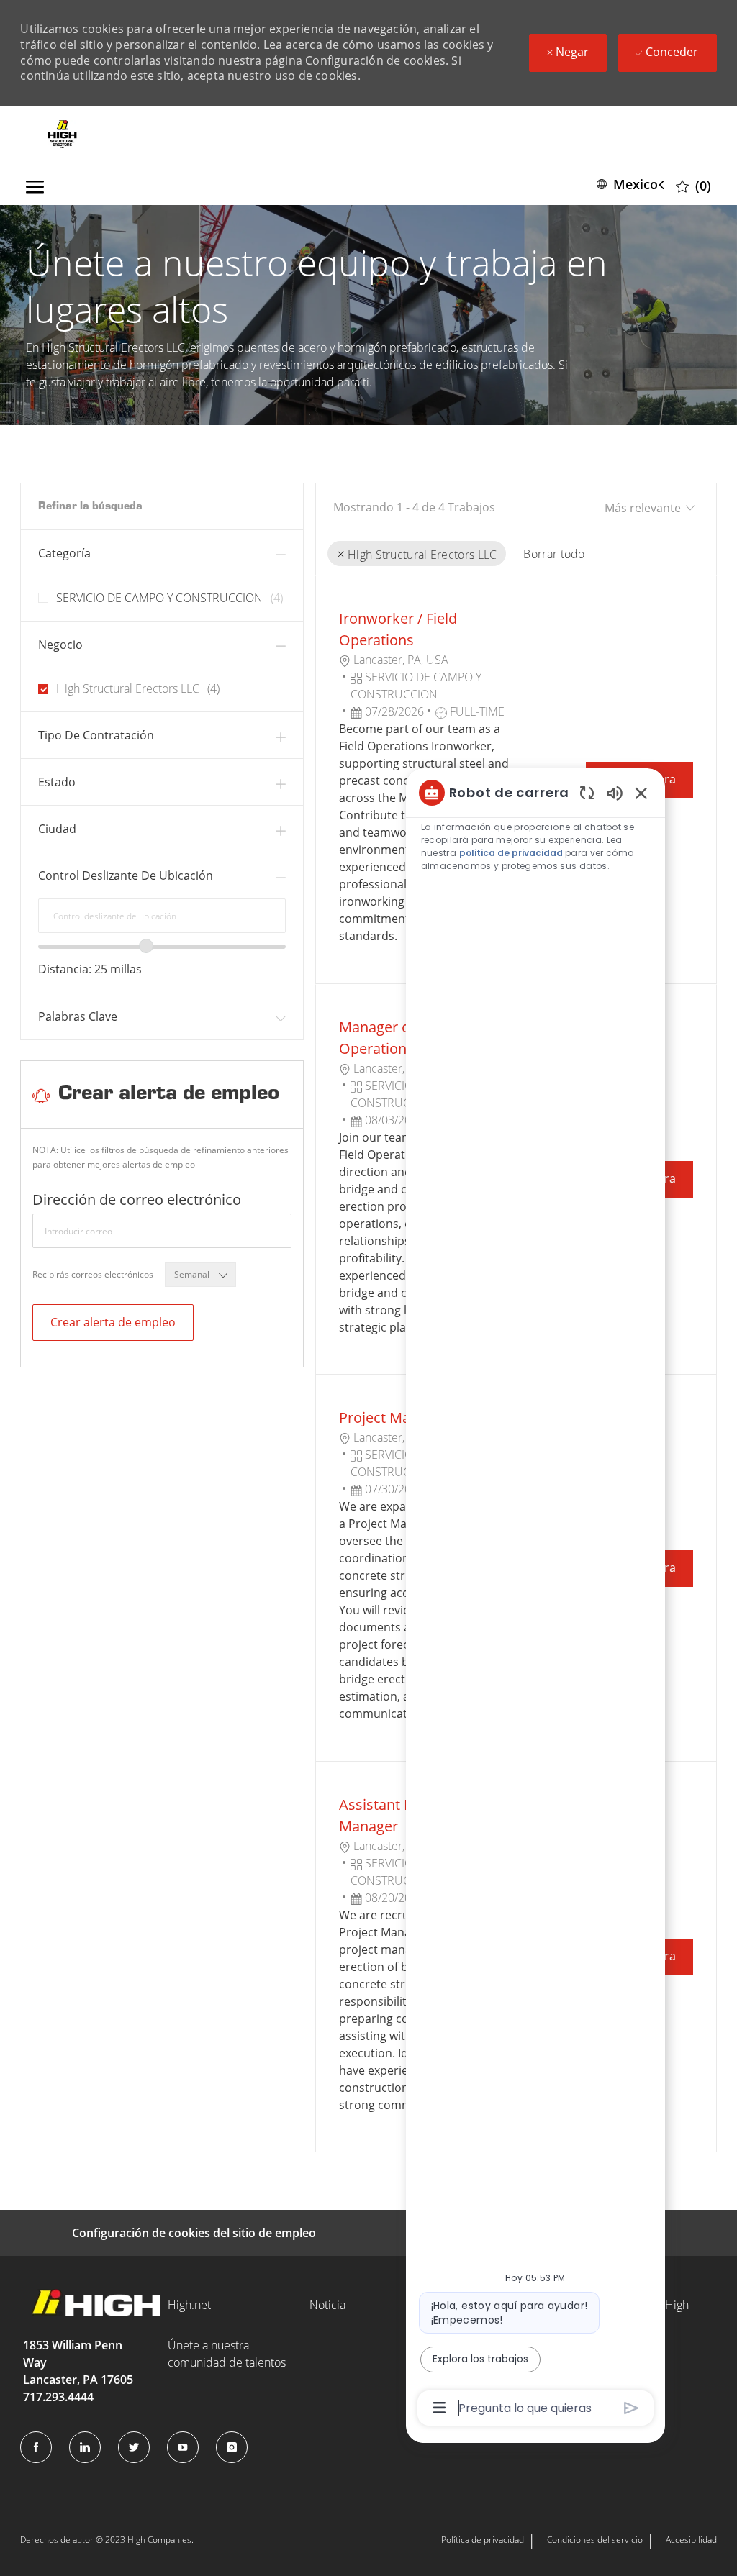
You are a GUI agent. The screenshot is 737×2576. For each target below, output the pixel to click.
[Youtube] (183, 2447)
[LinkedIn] (85, 2447)
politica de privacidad (511, 853)
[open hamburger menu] (35, 184)
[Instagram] (232, 2447)
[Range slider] (146, 946)
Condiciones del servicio (595, 2540)
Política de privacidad (483, 2540)
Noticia (327, 2305)
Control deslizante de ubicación (126, 875)
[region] (535, 1599)
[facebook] (36, 2447)
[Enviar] (632, 2408)
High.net (189, 2305)
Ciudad (57, 829)
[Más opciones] (439, 2408)
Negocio (60, 645)
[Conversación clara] (587, 792)
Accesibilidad (691, 2540)
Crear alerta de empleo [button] (113, 1322)
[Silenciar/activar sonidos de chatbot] (615, 792)
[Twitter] (134, 2447)
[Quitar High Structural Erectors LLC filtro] (341, 555)
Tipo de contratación (96, 735)
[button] (633, 185)
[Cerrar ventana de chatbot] (641, 793)
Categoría (64, 553)
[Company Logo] (62, 135)
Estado (57, 782)
